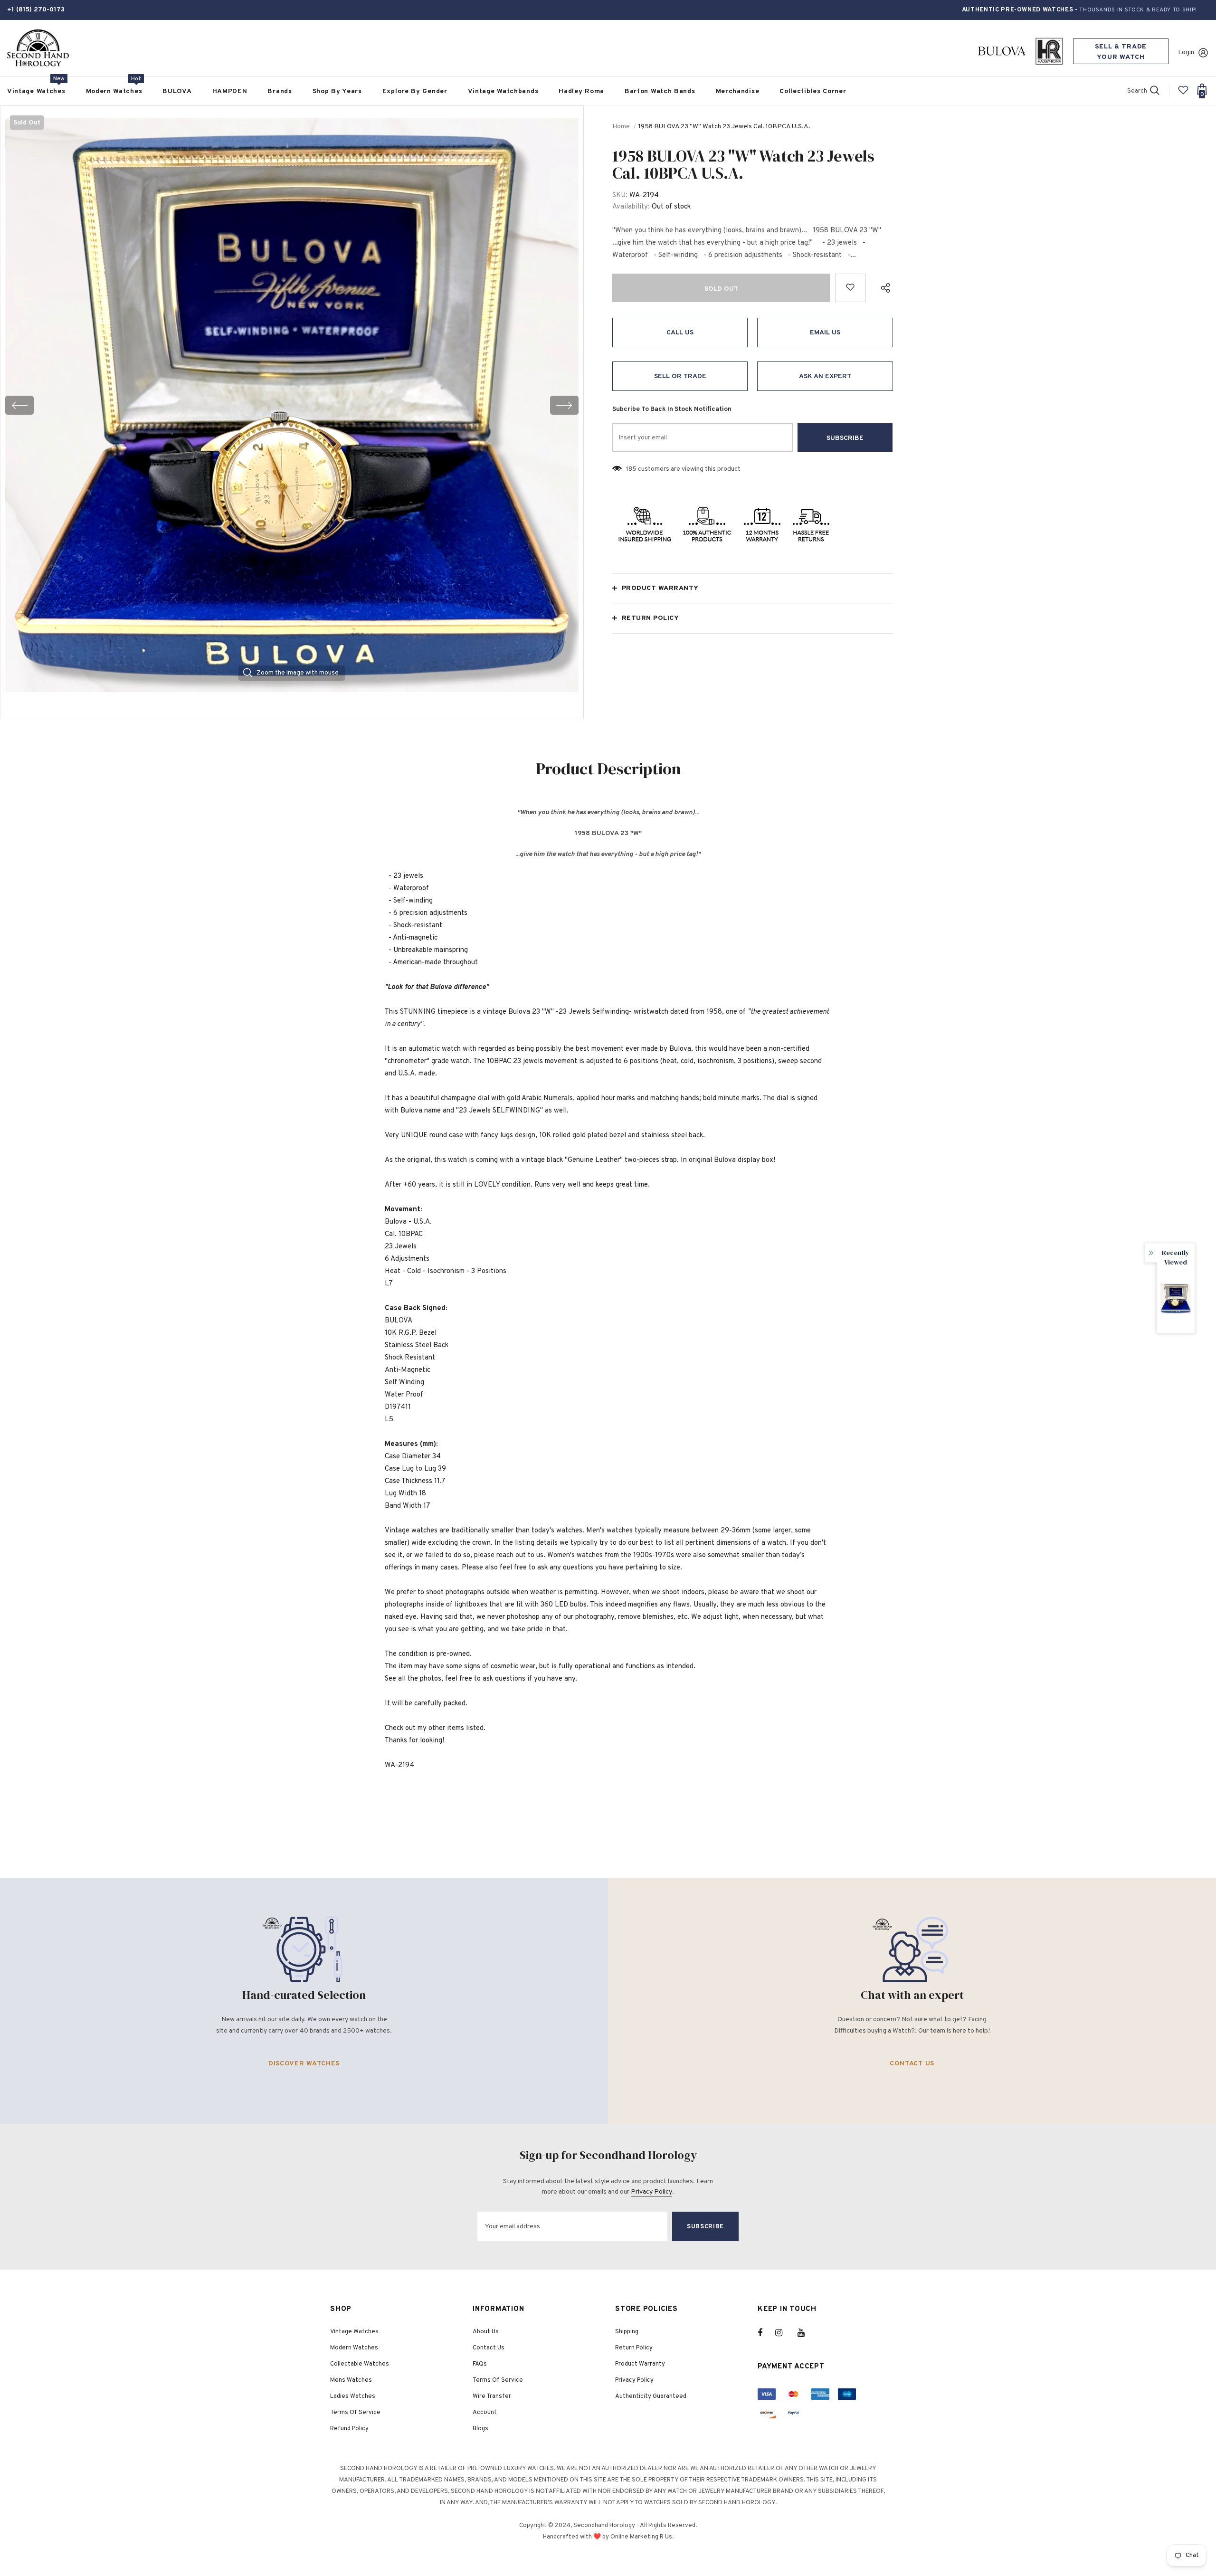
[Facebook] (766, 2333)
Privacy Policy (651, 2192)
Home (621, 127)
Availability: (631, 207)
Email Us (825, 333)
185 (631, 469)
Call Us (680, 333)
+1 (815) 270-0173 (36, 10)
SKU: (620, 195)
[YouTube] (806, 2333)
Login (1186, 52)
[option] (292, 405)
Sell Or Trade (680, 376)
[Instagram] (784, 2333)
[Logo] (38, 48)
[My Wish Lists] (1183, 94)
